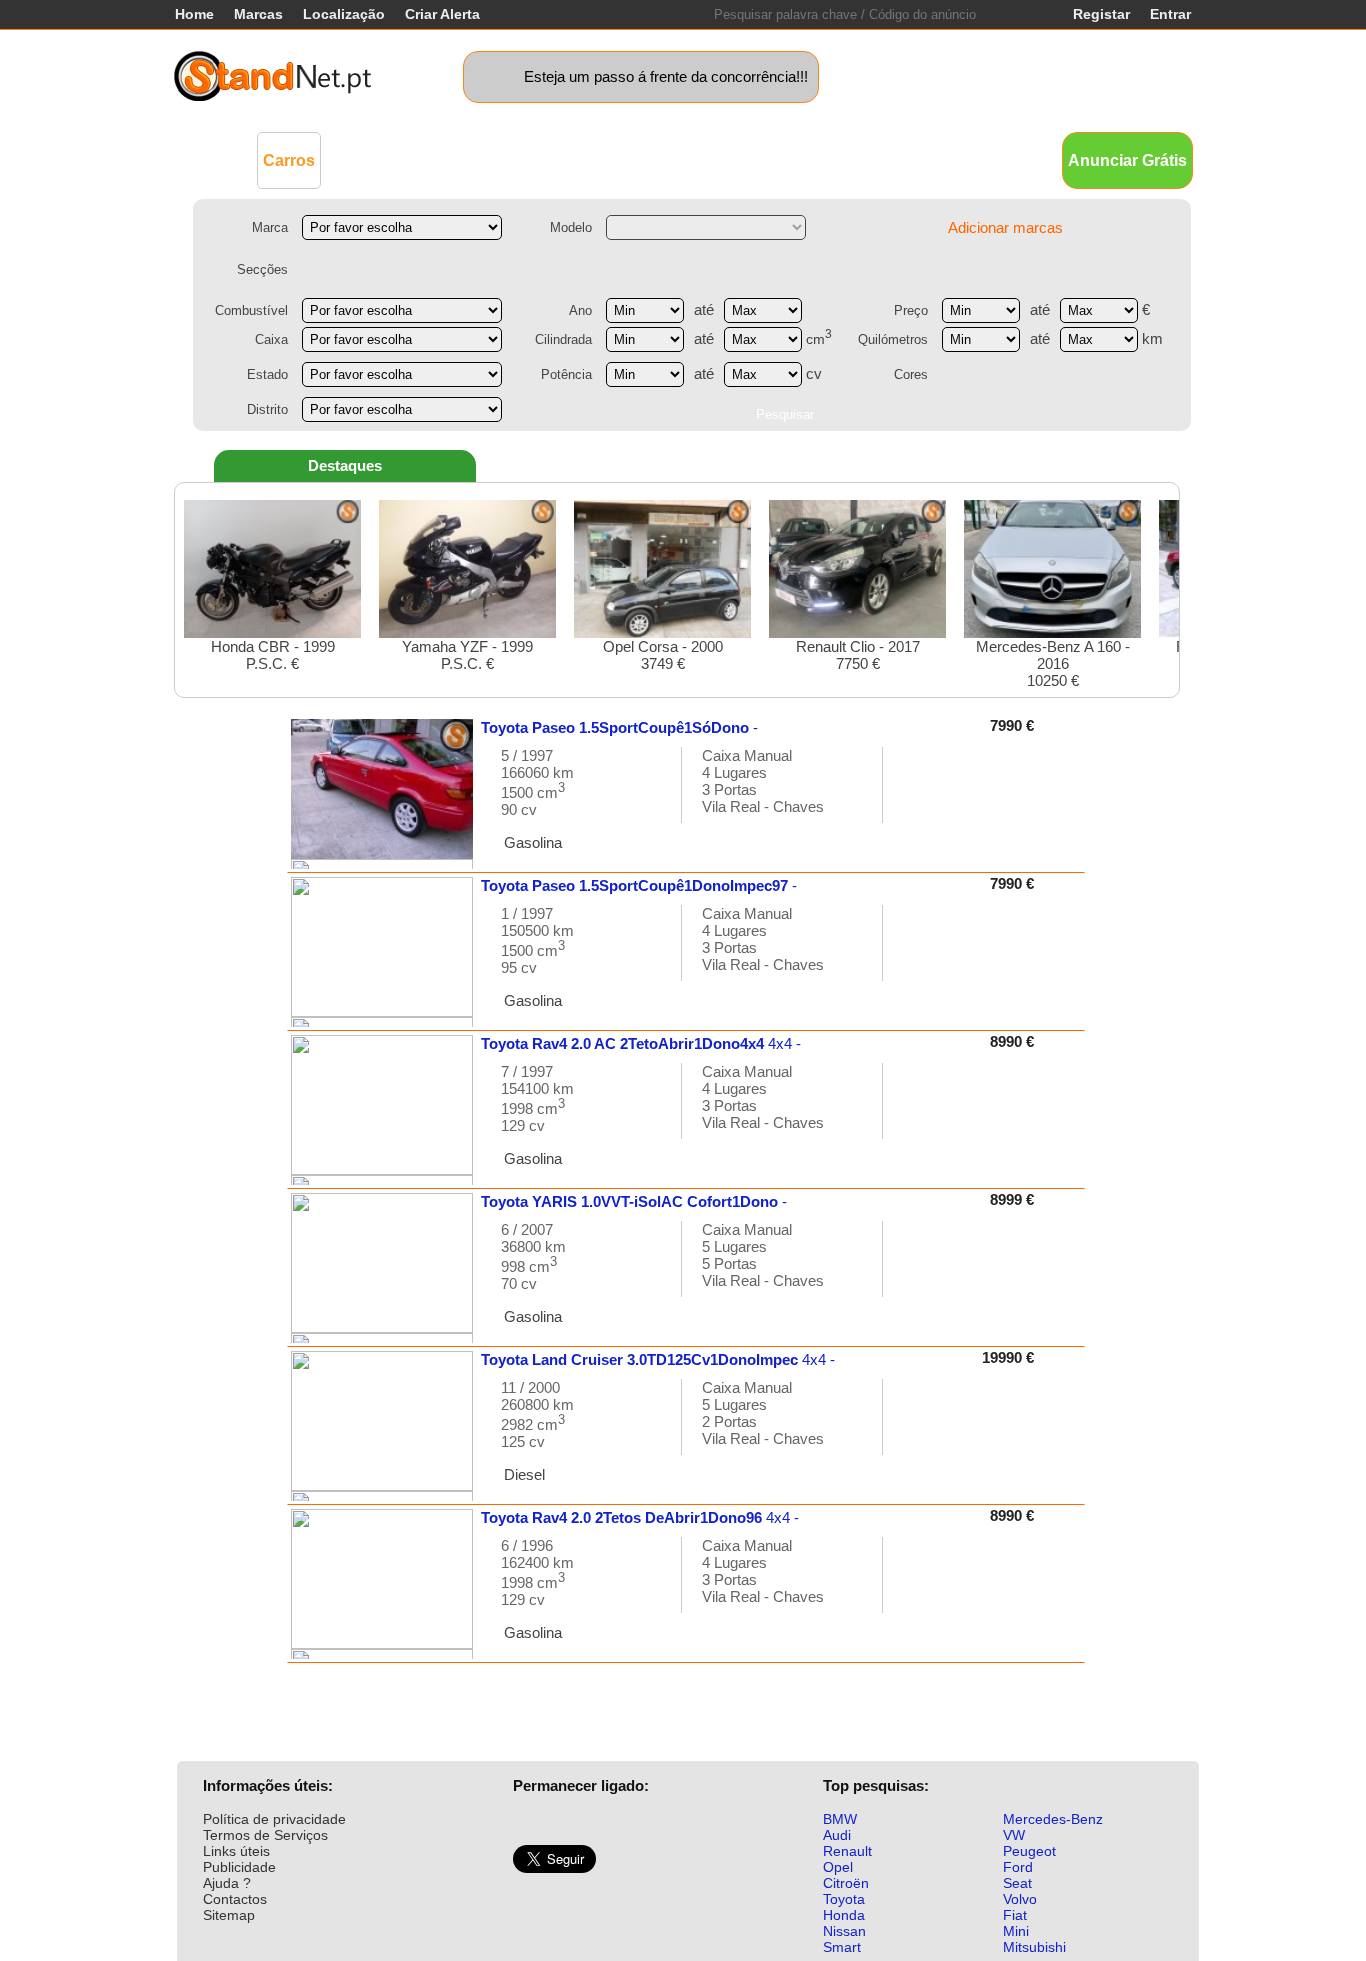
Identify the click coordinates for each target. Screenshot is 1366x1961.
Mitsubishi (1034, 1947)
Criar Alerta (442, 14)
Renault (847, 1851)
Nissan (844, 1931)
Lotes (785, 159)
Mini (1016, 1931)
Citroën (846, 1883)
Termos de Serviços (265, 1835)
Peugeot (1029, 1851)
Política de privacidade (274, 1819)
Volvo (1020, 1899)
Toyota (844, 1899)
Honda (844, 1915)
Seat (1017, 1883)
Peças (845, 159)
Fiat (1015, 1915)
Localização (344, 14)
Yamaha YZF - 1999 (467, 655)
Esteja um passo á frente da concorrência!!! (666, 76)
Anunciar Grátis (1127, 160)
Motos (558, 159)
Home (194, 14)
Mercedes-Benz (1053, 1819)
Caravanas (638, 159)
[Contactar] (919, 794)
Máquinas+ (478, 159)
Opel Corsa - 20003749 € (663, 655)
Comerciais (379, 159)
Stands (911, 159)
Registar (1101, 14)
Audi (837, 1835)
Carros (289, 160)
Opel (838, 1867)
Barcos (721, 159)
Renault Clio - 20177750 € (858, 655)
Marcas (258, 14)
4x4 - (641, 1043)
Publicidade (239, 1867)
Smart (842, 1947)
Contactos (235, 1899)
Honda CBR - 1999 (273, 655)
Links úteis (236, 1851)
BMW (840, 1819)
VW (1014, 1835)
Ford (1018, 1867)
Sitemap (229, 1915)
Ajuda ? (227, 1883)
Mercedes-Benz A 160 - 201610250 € (1053, 663)
